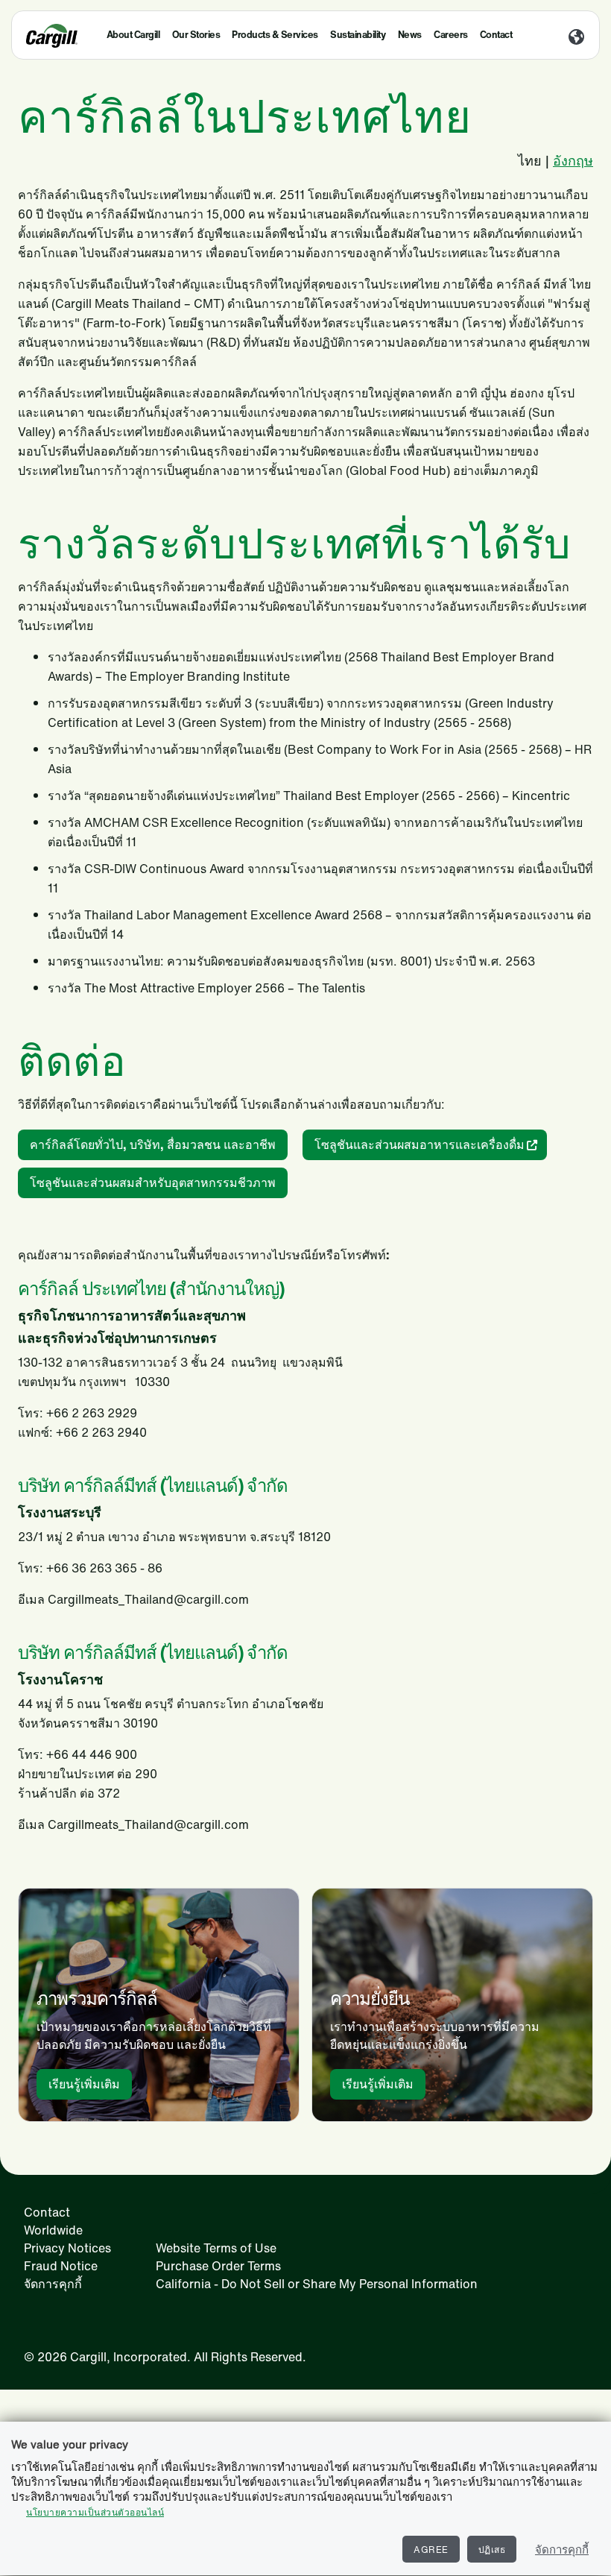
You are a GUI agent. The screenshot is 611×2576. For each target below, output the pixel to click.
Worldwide (53, 2230)
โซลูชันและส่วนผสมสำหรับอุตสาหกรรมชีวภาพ (153, 1182)
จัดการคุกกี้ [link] (53, 2284)
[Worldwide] (576, 38)
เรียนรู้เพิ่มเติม (84, 2084)
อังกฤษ (573, 160)
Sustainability (358, 35)
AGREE (431, 2550)
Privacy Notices (67, 2248)
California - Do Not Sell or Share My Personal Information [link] (317, 2284)
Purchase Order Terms (218, 2266)
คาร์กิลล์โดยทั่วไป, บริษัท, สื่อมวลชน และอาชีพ (153, 1144)
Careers (451, 35)
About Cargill (133, 35)
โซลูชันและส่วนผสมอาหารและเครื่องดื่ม (420, 1144)
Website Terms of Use (216, 2248)
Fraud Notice (61, 2266)
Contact (496, 35)
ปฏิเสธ (492, 2550)
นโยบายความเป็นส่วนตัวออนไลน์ (95, 2512)
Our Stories (196, 35)
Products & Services (275, 35)
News (410, 35)
